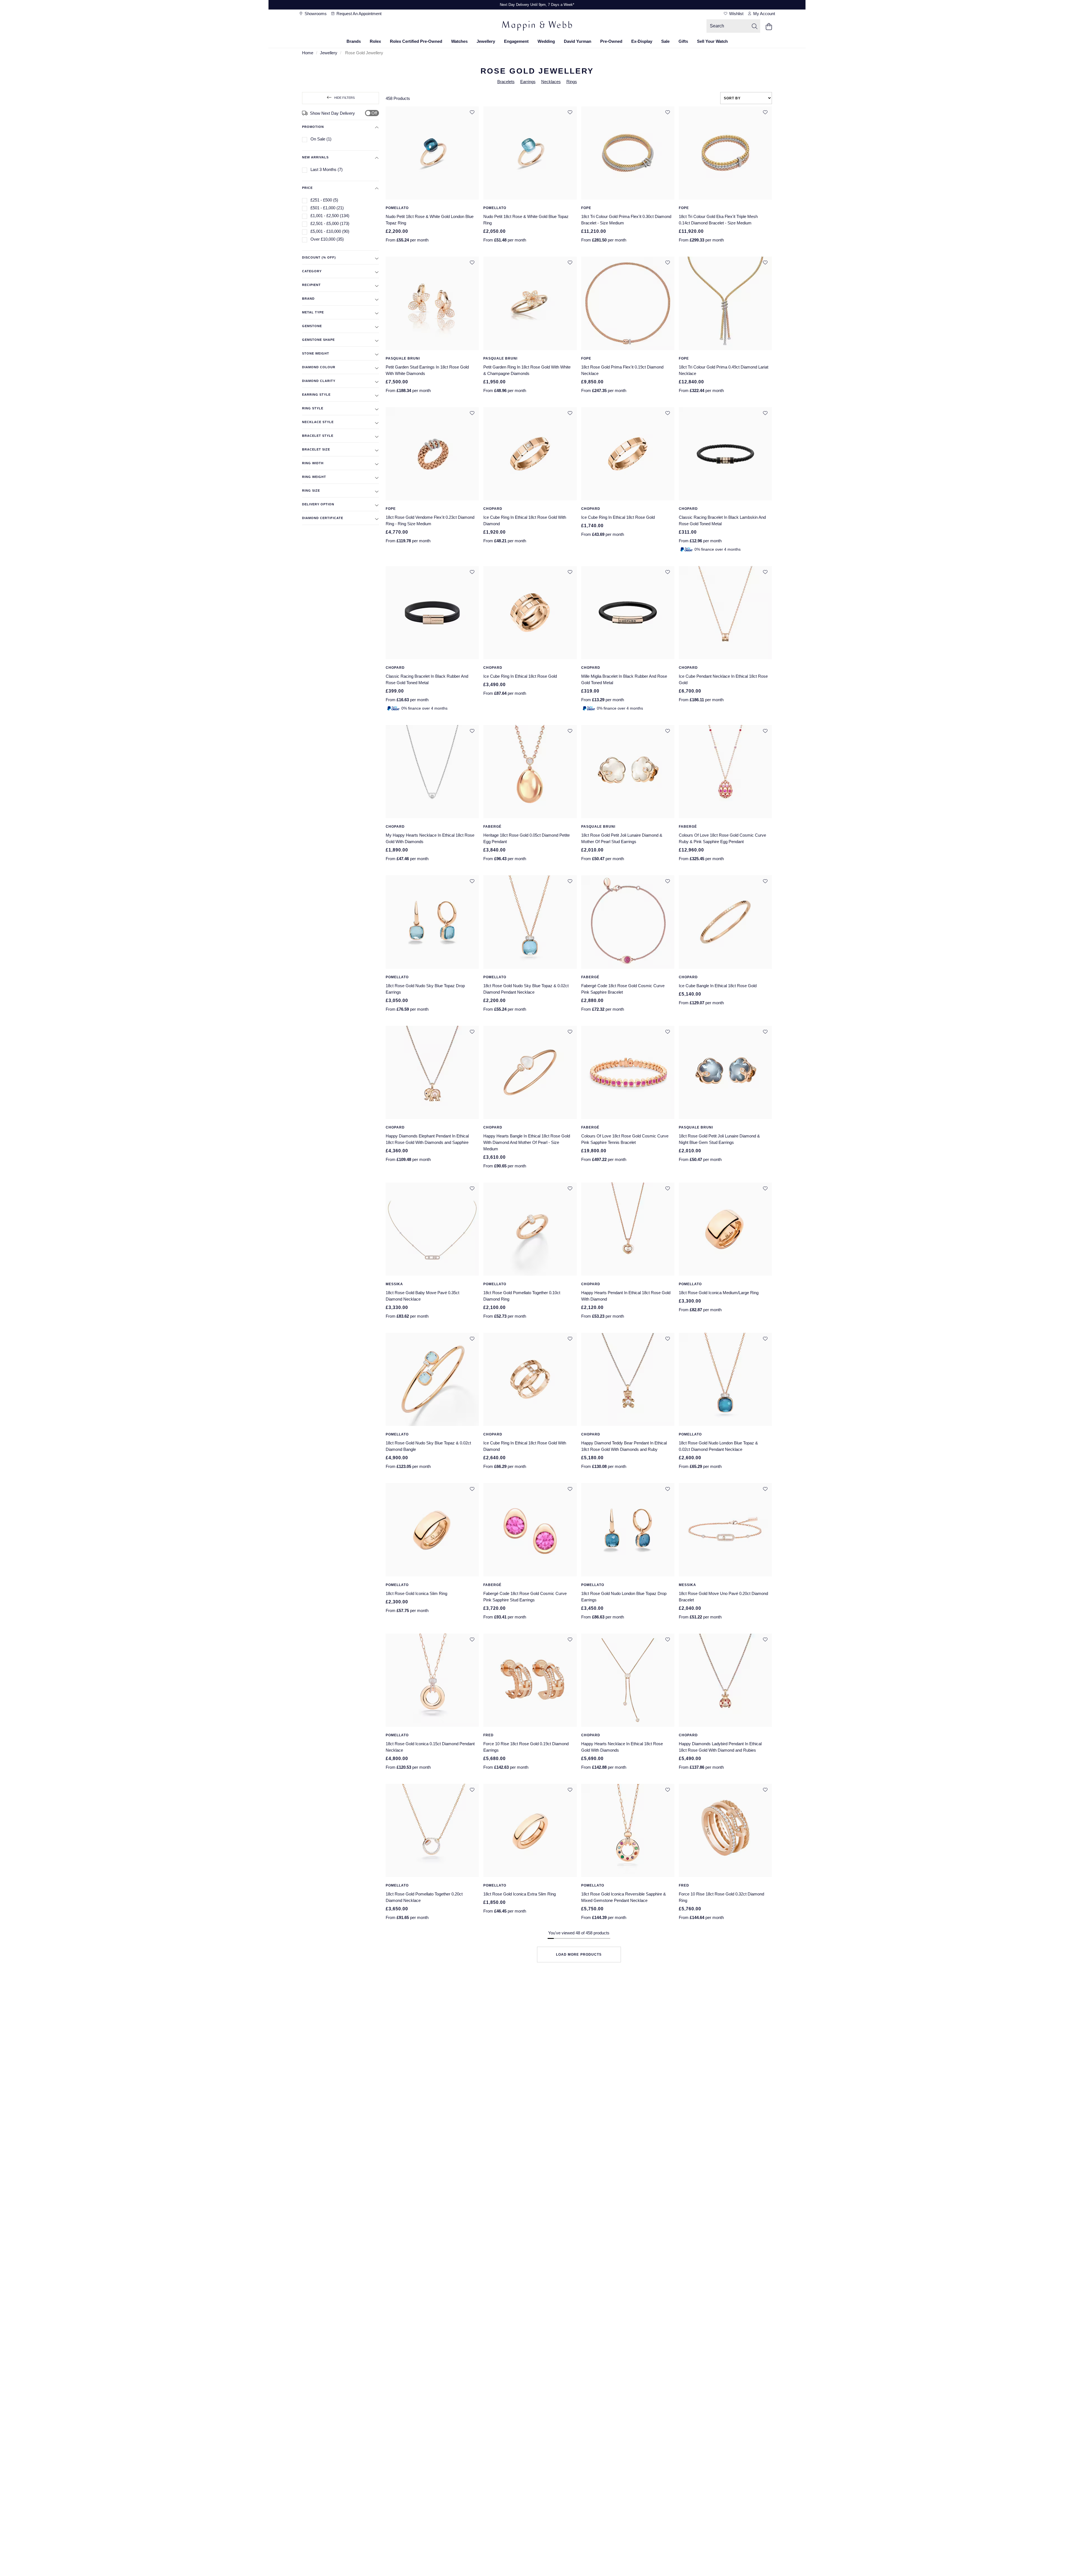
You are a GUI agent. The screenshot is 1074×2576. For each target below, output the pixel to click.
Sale (665, 41)
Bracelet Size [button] (316, 449)
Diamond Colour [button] (319, 367)
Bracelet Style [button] (318, 436)
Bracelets (506, 82)
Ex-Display (642, 41)
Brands (354, 41)
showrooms (315, 14)
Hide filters (344, 98)
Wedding (546, 41)
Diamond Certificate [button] (323, 518)
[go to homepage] (537, 27)
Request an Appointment (358, 14)
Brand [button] (308, 299)
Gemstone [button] (312, 326)
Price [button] (307, 188)
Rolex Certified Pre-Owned (416, 41)
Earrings (528, 82)
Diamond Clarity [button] (319, 381)
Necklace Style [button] (318, 422)
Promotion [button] (313, 127)
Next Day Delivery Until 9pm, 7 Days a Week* (537, 5)
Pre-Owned (611, 41)
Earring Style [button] (316, 395)
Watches (459, 41)
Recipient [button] (311, 285)
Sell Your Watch (712, 41)
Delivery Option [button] (318, 504)
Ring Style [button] (313, 408)
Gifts (683, 41)
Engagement (516, 41)
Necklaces (551, 82)
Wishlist (736, 14)
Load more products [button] (579, 1955)
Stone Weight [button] (316, 353)
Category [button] (312, 271)
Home (308, 53)
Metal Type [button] (313, 312)
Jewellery (486, 41)
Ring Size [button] (311, 491)
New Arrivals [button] (315, 157)
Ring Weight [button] (314, 477)
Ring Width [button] (313, 463)
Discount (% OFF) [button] (319, 257)
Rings (572, 82)
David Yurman (578, 41)
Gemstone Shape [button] (318, 340)
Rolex (375, 41)
